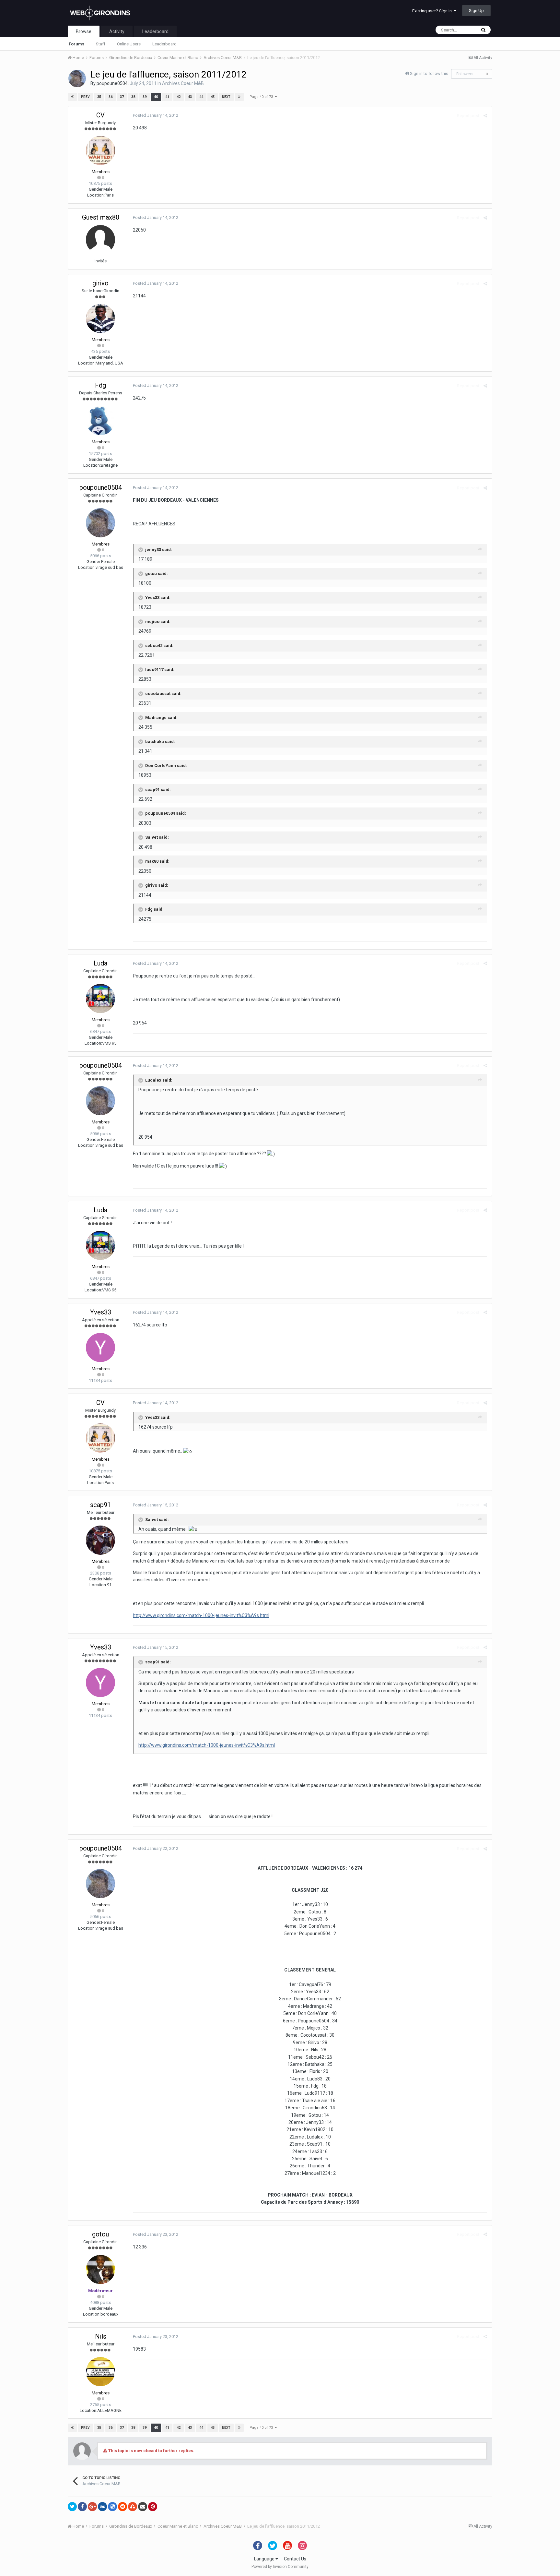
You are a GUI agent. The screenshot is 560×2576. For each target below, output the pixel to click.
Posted (156, 115)
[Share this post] (485, 116)
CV (100, 115)
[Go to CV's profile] (100, 150)
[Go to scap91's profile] (100, 1540)
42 (179, 97)
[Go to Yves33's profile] (100, 1348)
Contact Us (295, 2559)
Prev (85, 97)
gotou (100, 2234)
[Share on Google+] (92, 2507)
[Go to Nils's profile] (100, 2372)
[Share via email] (143, 2507)
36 (111, 97)
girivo (100, 283)
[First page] (72, 97)
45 (213, 97)
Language (265, 2559)
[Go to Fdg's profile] (100, 421)
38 (133, 97)
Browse (84, 31)
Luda (100, 963)
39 (145, 97)
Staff (101, 44)
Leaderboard (164, 44)
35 (99, 97)
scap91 (100, 1505)
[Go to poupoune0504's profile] (77, 78)
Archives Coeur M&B (183, 83)
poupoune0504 (112, 83)
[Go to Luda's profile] (100, 999)
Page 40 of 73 (262, 97)
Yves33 (101, 1312)
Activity (117, 31)
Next (226, 97)
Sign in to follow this (429, 73)
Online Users (129, 44)
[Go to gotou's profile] (100, 2270)
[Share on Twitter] (72, 2507)
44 (201, 97)
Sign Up (476, 11)
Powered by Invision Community (280, 2567)
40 (156, 97)
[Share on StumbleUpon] (133, 2507)
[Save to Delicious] (112, 2507)
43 (190, 97)
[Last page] (239, 97)
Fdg (100, 385)
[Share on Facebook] (82, 2507)
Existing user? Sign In (433, 11)
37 (122, 97)
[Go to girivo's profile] (100, 318)
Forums (76, 44)
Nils (101, 2336)
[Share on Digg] (102, 2507)
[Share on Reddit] (122, 2507)
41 (167, 97)
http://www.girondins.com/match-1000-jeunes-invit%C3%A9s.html (201, 1615)
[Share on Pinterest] (153, 2507)
